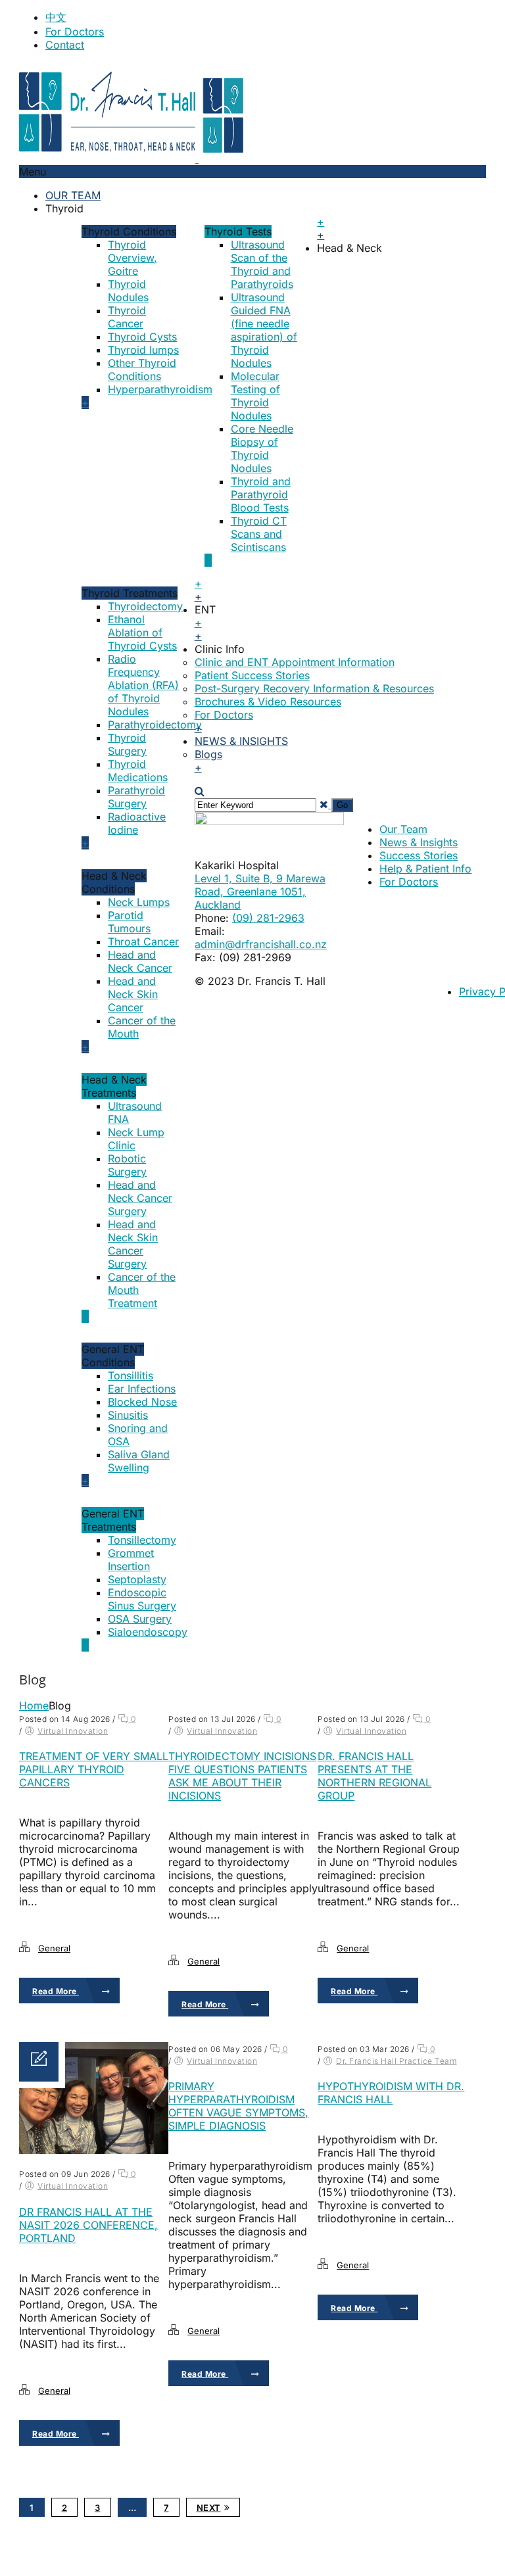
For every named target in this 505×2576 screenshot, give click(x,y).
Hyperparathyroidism (160, 389)
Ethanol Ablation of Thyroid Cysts (142, 632)
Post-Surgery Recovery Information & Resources (314, 688)
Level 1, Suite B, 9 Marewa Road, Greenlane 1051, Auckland (260, 892)
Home (34, 1705)
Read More (56, 1991)
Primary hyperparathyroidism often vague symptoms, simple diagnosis (238, 2106)
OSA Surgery (140, 1619)
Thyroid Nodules (128, 291)
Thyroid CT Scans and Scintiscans (259, 534)
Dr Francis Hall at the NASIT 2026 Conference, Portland (88, 2225)
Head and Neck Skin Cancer (133, 994)
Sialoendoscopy (148, 1632)
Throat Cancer (143, 942)
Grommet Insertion (131, 1560)
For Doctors (75, 32)
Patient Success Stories (252, 675)
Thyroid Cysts (142, 337)
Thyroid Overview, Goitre (132, 258)
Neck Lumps (139, 902)
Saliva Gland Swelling (139, 1461)
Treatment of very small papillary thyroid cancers (94, 1769)
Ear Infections (142, 1389)
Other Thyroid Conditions (142, 370)
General (54, 1948)
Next (209, 2508)
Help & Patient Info (425, 869)
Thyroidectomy (145, 606)
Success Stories (419, 855)
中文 (56, 17)
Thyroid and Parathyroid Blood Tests (261, 494)
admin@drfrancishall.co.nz (261, 944)
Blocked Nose (142, 1402)
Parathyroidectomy (155, 725)
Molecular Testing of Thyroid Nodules (255, 396)
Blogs (208, 754)
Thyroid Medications (138, 771)
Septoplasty (137, 1579)
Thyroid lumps (143, 350)
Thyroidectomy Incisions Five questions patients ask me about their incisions (242, 1776)
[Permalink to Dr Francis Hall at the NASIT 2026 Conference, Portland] (94, 2150)
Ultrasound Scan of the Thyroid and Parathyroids (262, 264)
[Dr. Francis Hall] (197, 158)
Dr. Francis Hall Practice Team (396, 2061)
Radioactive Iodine (137, 823)
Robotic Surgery (127, 1165)
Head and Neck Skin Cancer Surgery (133, 1244)
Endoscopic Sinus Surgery (142, 1599)
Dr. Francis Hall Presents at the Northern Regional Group (374, 1776)
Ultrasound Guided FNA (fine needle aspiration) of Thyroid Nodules (264, 330)
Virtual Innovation (73, 1731)
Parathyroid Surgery (136, 797)
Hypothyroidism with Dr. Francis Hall (391, 2093)
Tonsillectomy (142, 1540)
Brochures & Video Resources (268, 702)
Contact (65, 45)
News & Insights (241, 741)
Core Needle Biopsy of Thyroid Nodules (262, 448)
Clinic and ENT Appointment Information (295, 662)
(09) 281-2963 (268, 918)
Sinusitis (128, 1415)
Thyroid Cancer (127, 317)
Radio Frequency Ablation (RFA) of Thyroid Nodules (143, 685)
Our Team (73, 195)
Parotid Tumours (129, 922)
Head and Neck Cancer (140, 961)
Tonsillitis (131, 1375)
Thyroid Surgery (127, 744)
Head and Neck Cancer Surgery (140, 1198)
